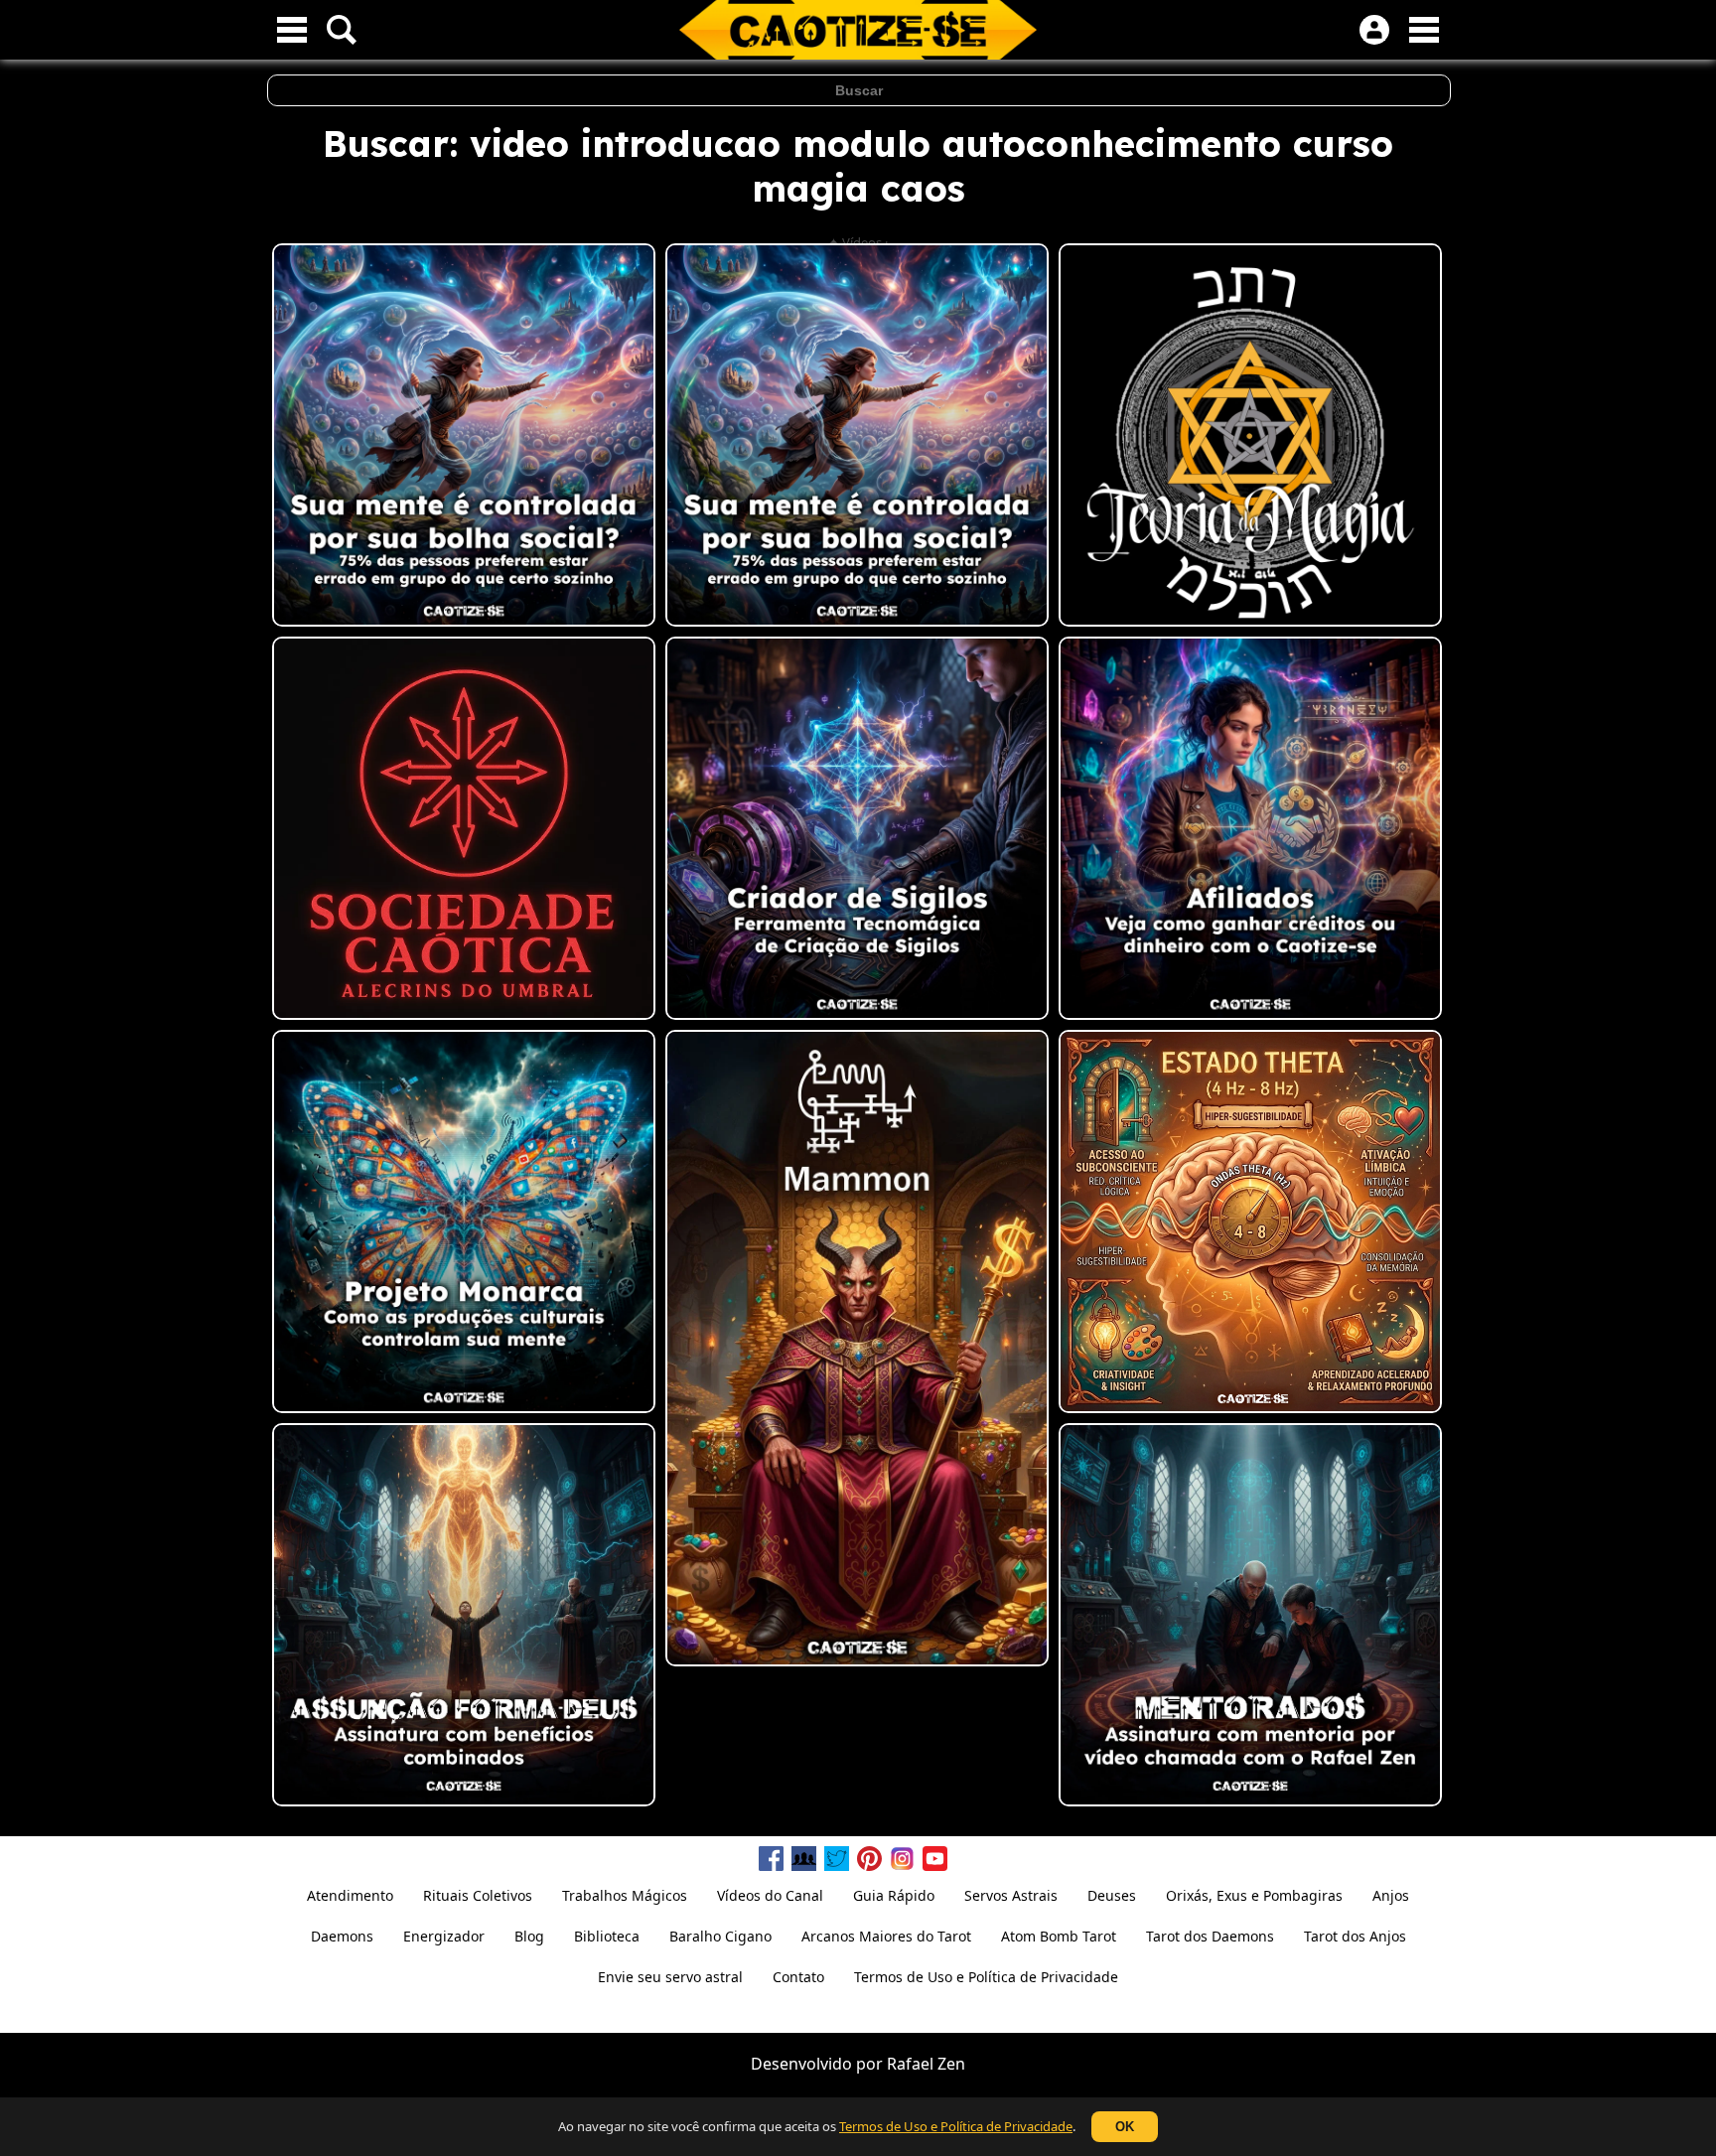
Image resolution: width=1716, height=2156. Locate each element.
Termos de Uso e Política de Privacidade (956, 2126)
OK (1125, 2127)
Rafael (910, 2064)
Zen (951, 2064)
